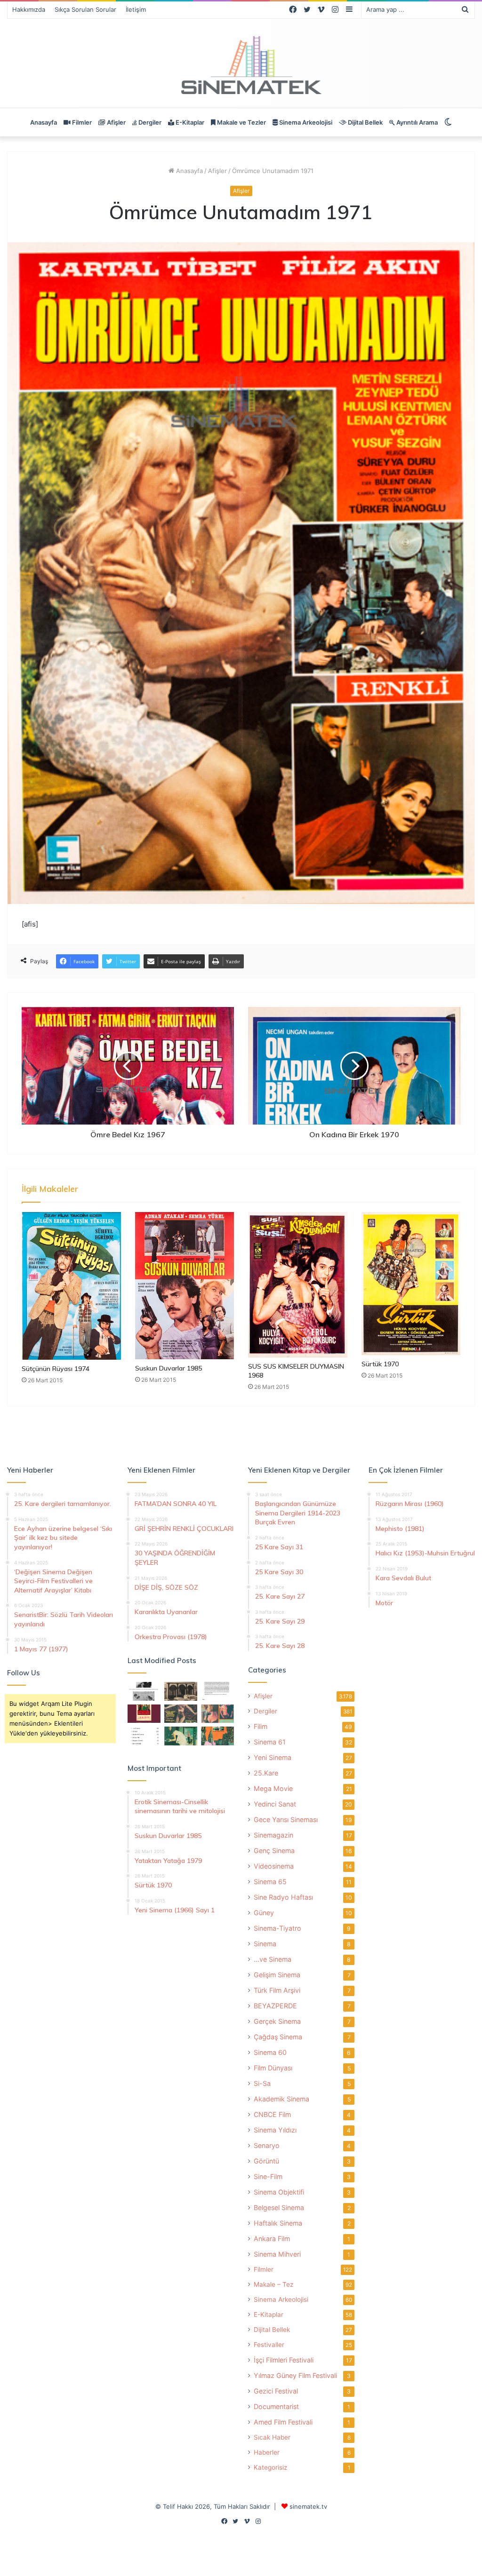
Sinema (265, 1944)
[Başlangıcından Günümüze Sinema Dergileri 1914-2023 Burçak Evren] (144, 1714)
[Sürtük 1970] (411, 1284)
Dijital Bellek (365, 122)
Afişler (116, 122)
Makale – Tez (273, 2284)
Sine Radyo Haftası (283, 1897)
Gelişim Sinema (277, 1975)
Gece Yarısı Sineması (286, 1819)
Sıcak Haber (272, 2437)
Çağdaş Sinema (278, 2037)
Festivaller (269, 2345)
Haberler (267, 2452)
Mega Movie (273, 1788)
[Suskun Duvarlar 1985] (185, 1286)
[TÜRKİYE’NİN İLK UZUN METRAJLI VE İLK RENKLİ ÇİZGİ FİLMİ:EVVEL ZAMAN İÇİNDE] (144, 1691)
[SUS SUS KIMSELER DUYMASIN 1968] (298, 1285)
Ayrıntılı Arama (416, 122)
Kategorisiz (270, 2467)
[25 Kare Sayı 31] (181, 1714)
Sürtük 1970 (380, 1364)
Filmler (81, 122)
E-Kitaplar (189, 122)
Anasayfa (44, 122)
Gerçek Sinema (277, 2021)
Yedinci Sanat (275, 1804)
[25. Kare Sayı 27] (181, 1736)
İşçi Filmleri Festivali (284, 2360)
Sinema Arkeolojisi (305, 122)
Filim (261, 1726)
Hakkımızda (29, 9)
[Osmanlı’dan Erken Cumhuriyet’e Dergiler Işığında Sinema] (217, 1691)
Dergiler (149, 122)
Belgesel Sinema (279, 2207)
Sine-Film (268, 2176)
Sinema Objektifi (279, 2192)
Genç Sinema (274, 1851)
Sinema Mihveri (277, 2254)
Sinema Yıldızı (275, 2130)
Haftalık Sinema (278, 2223)
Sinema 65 (270, 1882)
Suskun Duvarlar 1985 (169, 1368)
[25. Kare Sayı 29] (217, 1736)
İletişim (136, 9)
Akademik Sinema (281, 2099)
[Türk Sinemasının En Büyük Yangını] (181, 1691)
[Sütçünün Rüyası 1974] (71, 1286)
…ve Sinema (273, 1959)
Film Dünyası (273, 2068)
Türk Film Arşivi (277, 1990)
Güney (264, 1913)
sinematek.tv (308, 2506)
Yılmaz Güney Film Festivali (295, 2375)
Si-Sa (262, 2083)
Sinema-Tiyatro (277, 1928)
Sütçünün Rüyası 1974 (56, 1369)
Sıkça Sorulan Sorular (85, 9)
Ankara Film (272, 2239)
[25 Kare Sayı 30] (217, 1714)
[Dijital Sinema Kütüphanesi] (241, 66)
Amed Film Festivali (283, 2422)
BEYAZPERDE (275, 2006)
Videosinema (274, 1866)
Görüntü (266, 2161)
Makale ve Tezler (241, 122)
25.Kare (266, 1773)
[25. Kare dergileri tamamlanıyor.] (144, 1736)
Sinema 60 (270, 2052)
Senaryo (267, 2145)
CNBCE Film (272, 2114)
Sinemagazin (273, 1835)
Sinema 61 (270, 1742)
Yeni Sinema (273, 1757)
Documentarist (276, 2406)
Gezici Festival (276, 2391)
